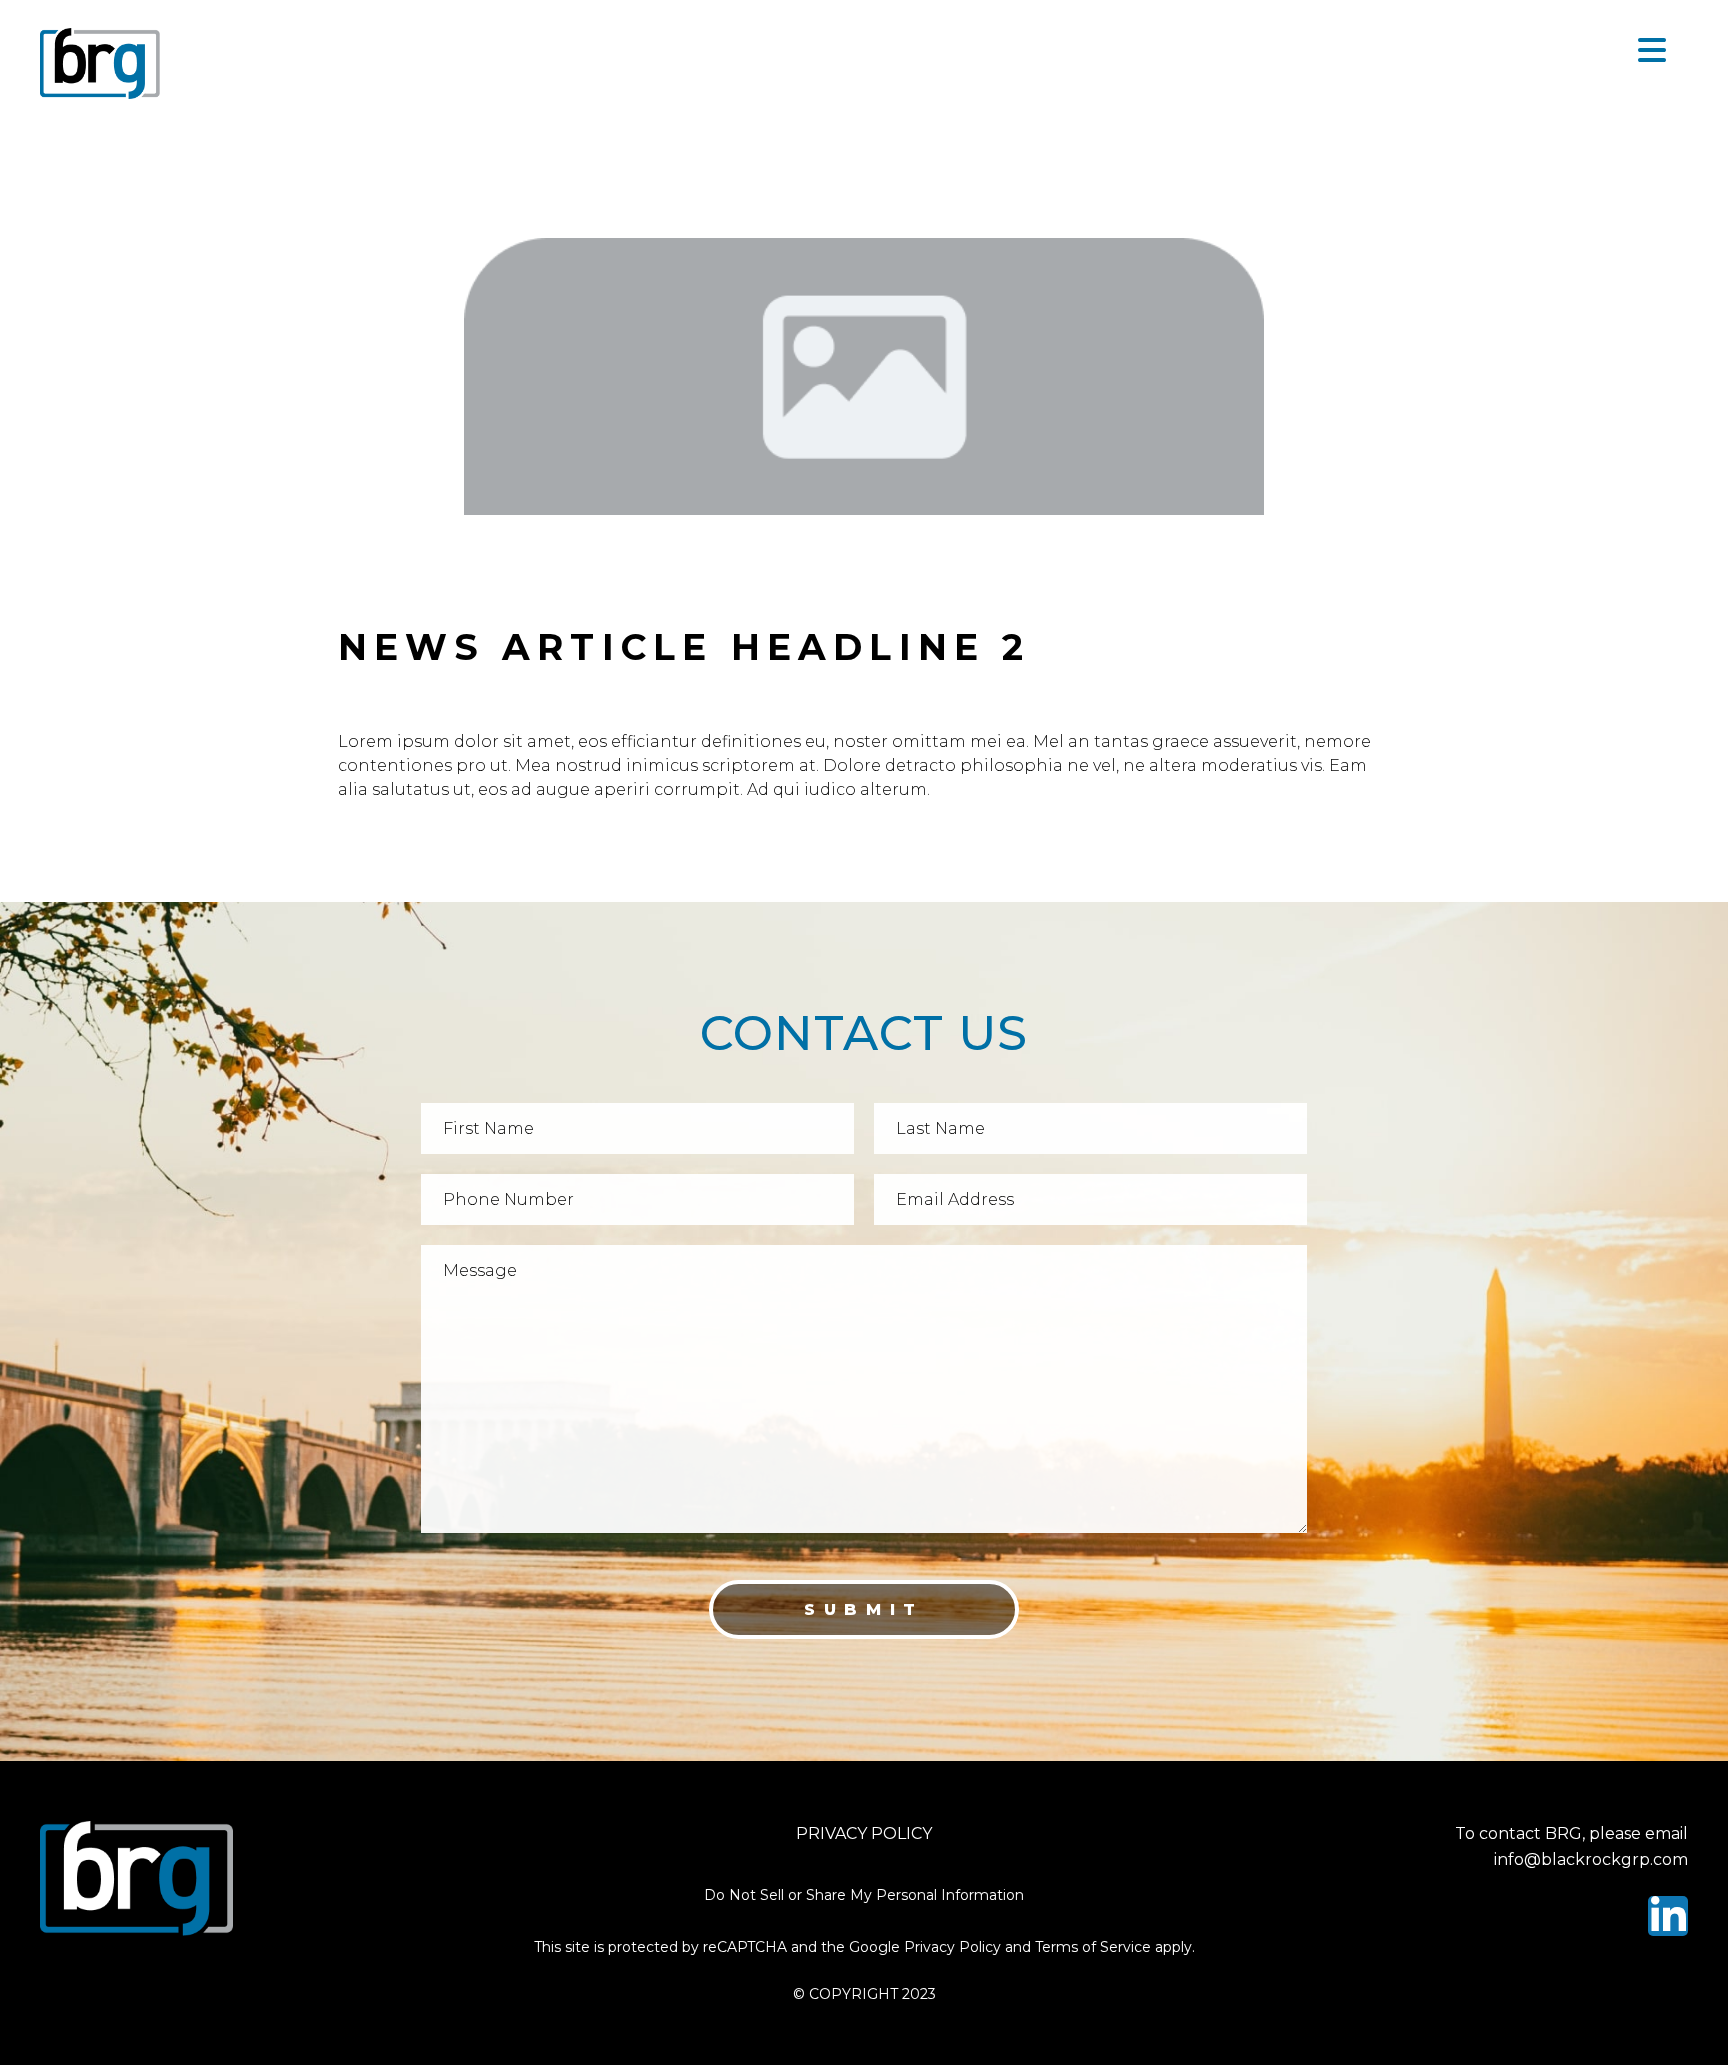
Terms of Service (1093, 1947)
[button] (1653, 51)
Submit (863, 1609)
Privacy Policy (864, 1833)
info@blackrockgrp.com (1591, 1859)
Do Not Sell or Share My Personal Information (864, 1895)
